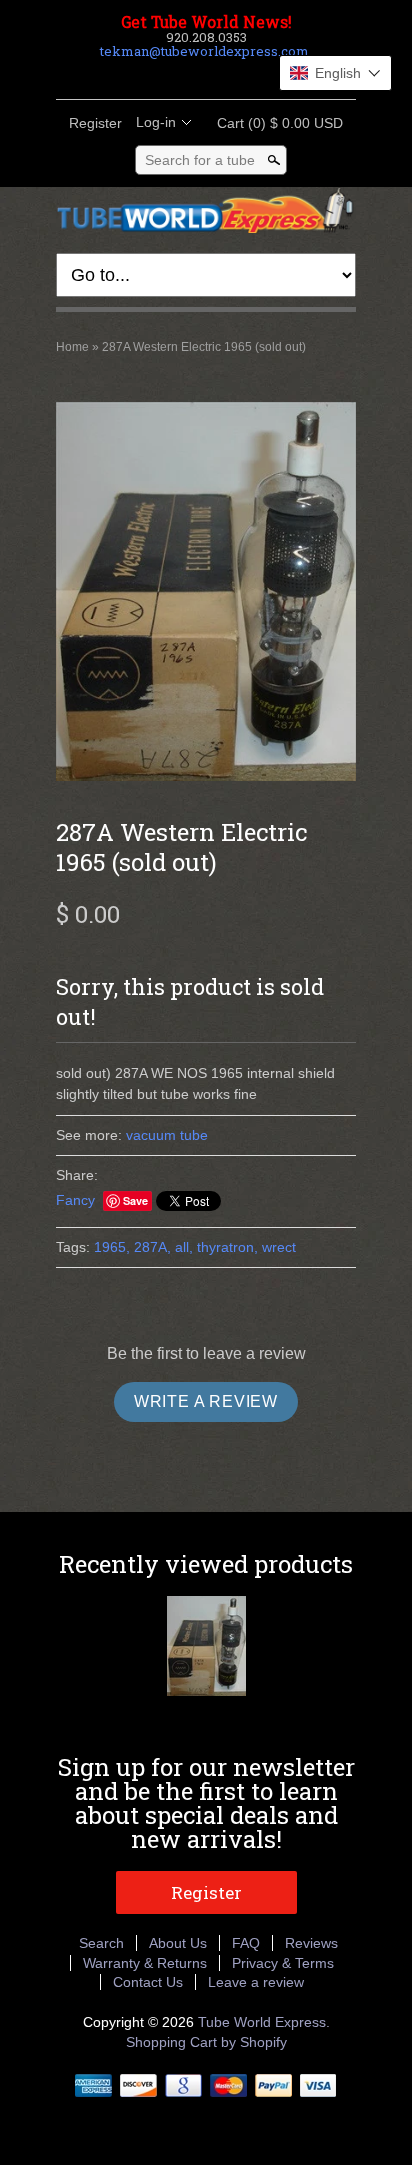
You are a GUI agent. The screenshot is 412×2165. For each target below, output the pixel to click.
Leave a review (256, 1982)
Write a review (206, 1401)
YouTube (256, 75)
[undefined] (206, 594)
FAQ (246, 1943)
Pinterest (222, 75)
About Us (178, 1943)
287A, (152, 1247)
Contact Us (148, 1982)
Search (101, 1943)
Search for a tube (200, 160)
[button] (335, 73)
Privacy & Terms (283, 1963)
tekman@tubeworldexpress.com (204, 51)
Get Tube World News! (206, 22)
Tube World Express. (264, 2022)
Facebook (154, 75)
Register (95, 123)
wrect (279, 1247)
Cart (274, 123)
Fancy (75, 1200)
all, (184, 1247)
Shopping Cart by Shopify (206, 2042)
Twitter (188, 75)
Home (72, 347)
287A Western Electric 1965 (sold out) (204, 347)
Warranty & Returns (145, 1963)
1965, (112, 1247)
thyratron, (227, 1247)
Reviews (311, 1943)
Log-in (156, 122)
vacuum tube (167, 1135)
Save (135, 1200)
